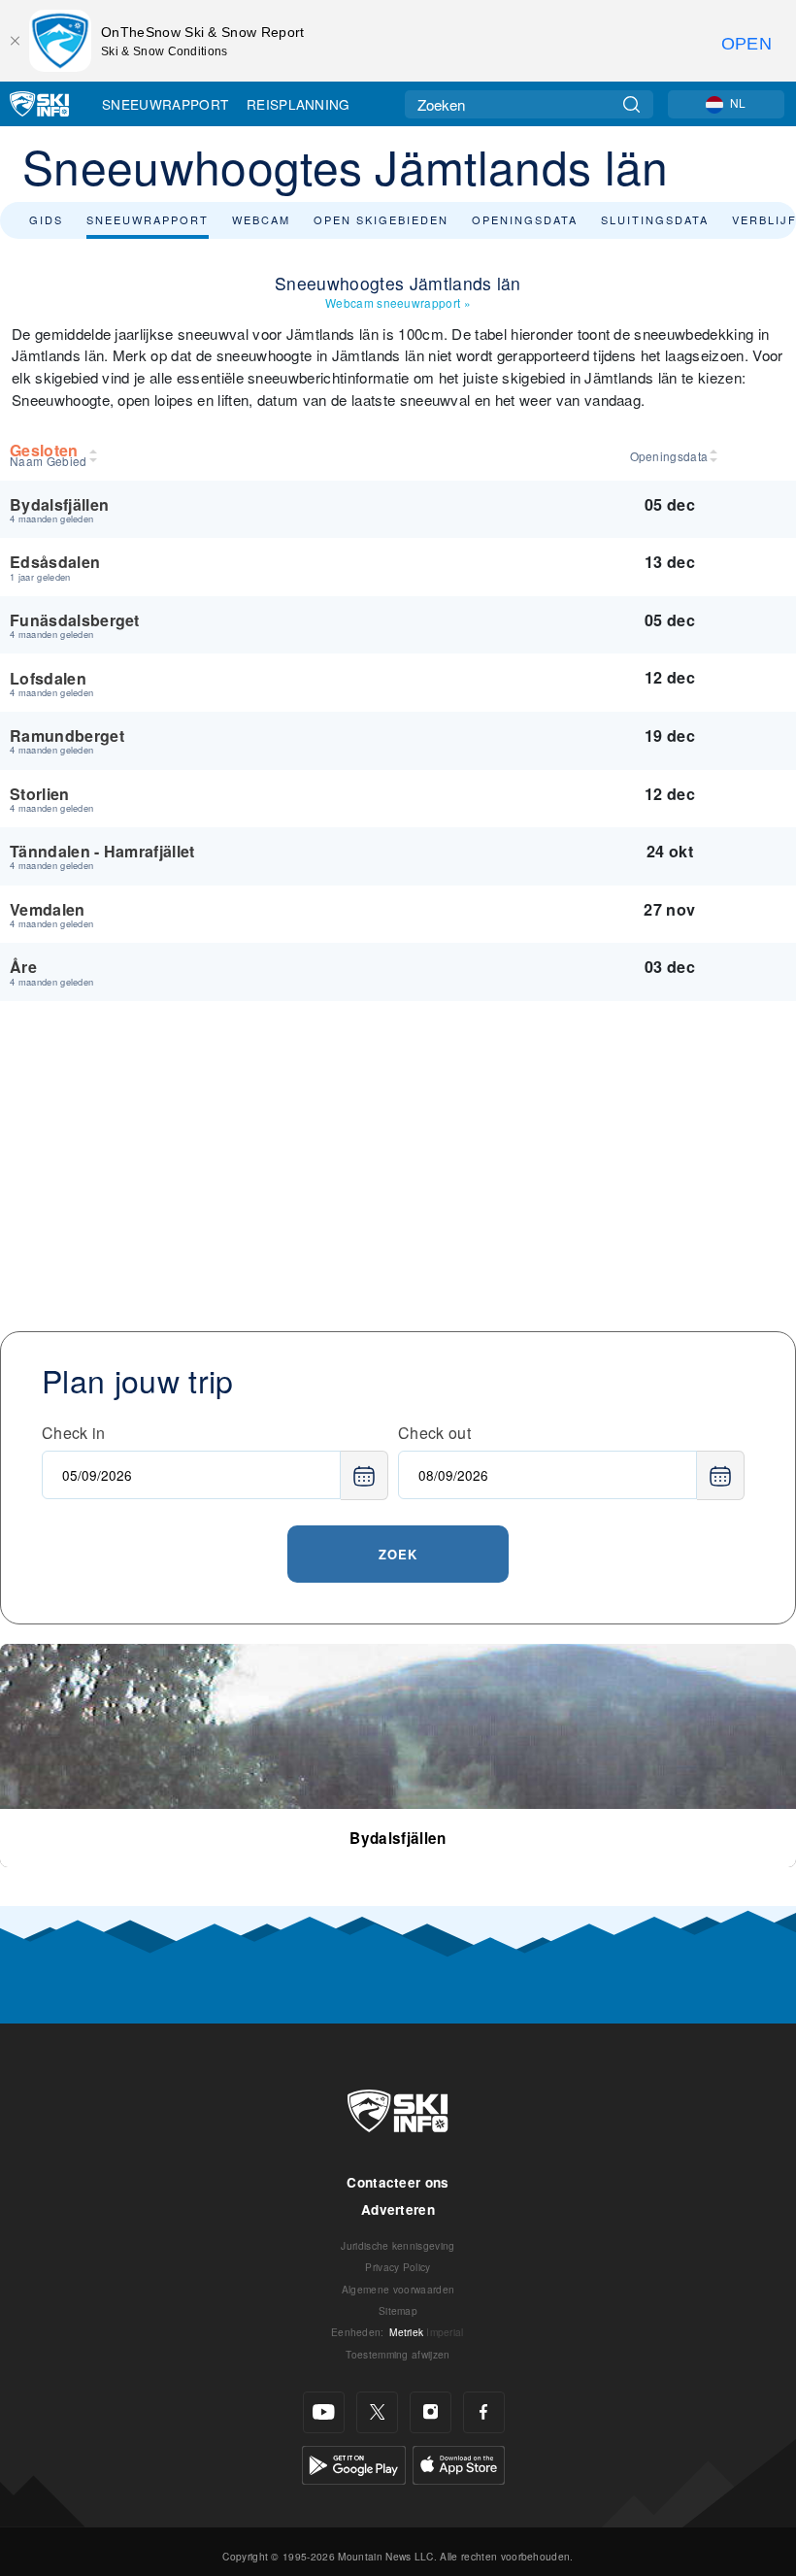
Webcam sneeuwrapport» (398, 302)
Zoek (398, 1554)
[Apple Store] (459, 2463)
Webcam (261, 219)
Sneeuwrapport (165, 104)
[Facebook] (484, 2412)
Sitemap (398, 2310)
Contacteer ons (398, 2182)
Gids (46, 219)
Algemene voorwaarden (398, 2289)
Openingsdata (525, 219)
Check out (434, 1433)
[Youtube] (324, 2412)
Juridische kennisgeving (398, 2245)
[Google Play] (354, 2463)
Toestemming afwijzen (398, 2354)
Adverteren (398, 2209)
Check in (74, 1433)
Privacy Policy (398, 2267)
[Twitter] (377, 2412)
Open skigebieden (381, 219)
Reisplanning (298, 104)
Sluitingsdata (655, 219)
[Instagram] (431, 2412)
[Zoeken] (631, 104)
